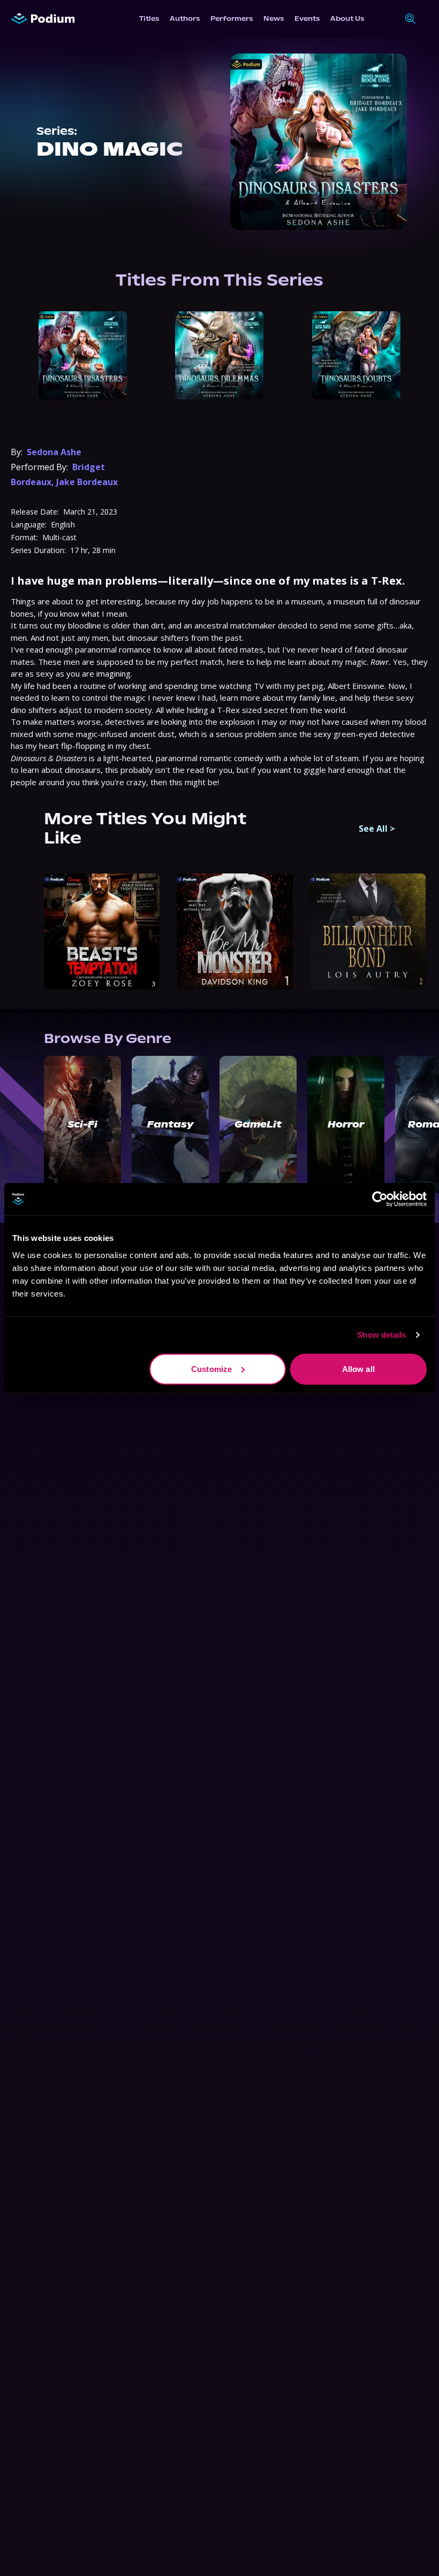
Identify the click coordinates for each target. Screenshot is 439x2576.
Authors (185, 18)
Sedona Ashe (54, 452)
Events (307, 18)
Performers (232, 18)
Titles (149, 18)
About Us (347, 18)
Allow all (358, 1368)
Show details (381, 1335)
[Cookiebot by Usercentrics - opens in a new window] (380, 1199)
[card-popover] (83, 355)
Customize (211, 1368)
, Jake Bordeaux (85, 482)
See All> (377, 829)
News (274, 18)
